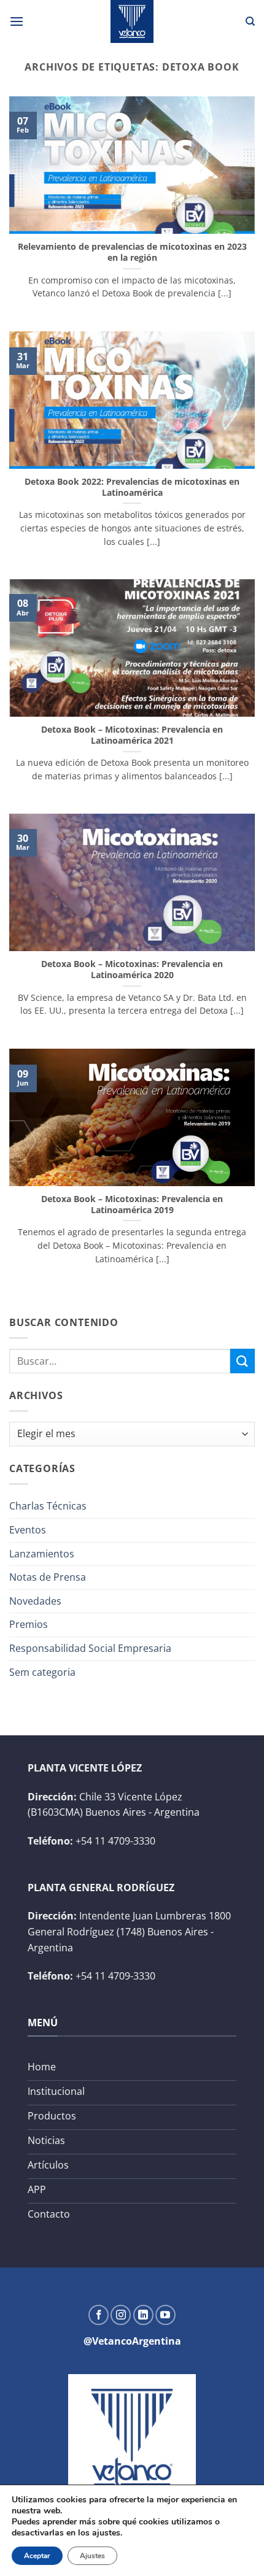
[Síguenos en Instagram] (121, 2315)
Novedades (35, 1601)
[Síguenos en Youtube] (165, 2315)
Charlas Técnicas (48, 1506)
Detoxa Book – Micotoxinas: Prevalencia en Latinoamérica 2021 (132, 735)
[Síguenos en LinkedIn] (143, 2315)
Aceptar (37, 2556)
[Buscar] (250, 21)
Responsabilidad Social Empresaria (90, 1648)
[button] (17, 21)
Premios (29, 1624)
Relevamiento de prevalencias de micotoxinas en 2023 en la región (132, 252)
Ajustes (92, 2556)
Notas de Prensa (48, 1577)
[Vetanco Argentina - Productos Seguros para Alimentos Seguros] (132, 21)
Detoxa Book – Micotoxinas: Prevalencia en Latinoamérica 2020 (132, 969)
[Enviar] (243, 1361)
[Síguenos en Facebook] (99, 2315)
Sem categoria (42, 1672)
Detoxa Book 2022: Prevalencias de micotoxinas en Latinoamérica (132, 487)
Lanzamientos (42, 1554)
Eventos (28, 1530)
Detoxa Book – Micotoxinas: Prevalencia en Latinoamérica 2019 (132, 1204)
